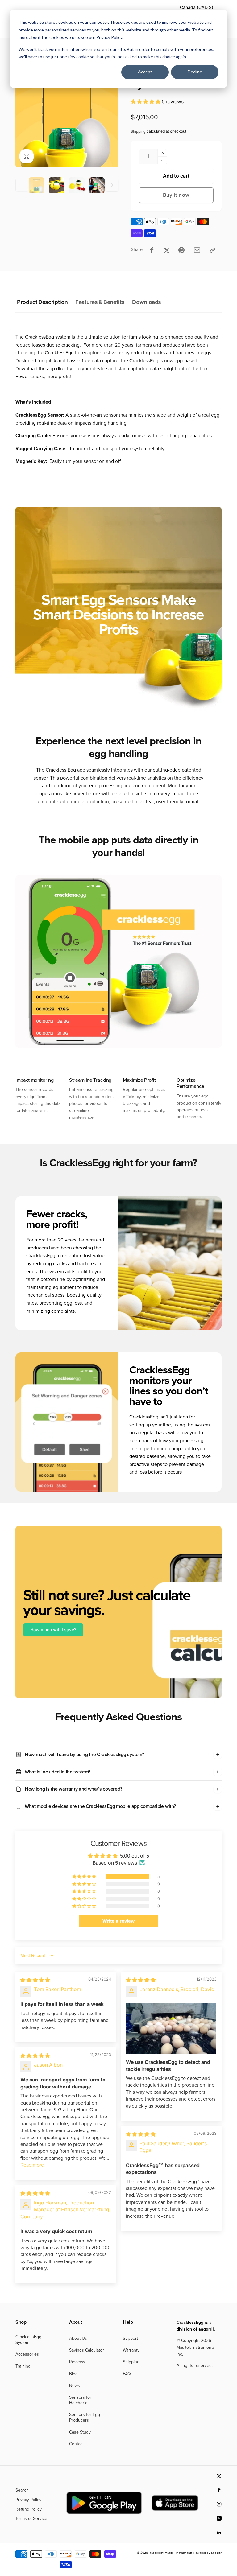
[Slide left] (22, 185)
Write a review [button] (118, 1921)
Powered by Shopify (208, 2553)
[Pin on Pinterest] (181, 250)
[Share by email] (197, 250)
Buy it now (176, 195)
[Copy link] (213, 250)
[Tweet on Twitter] (167, 250)
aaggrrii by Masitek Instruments (171, 2553)
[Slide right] (112, 185)
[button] (146, 101)
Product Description (42, 302)
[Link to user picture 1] (171, 2028)
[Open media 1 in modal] (67, 116)
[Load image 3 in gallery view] (77, 185)
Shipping (138, 131)
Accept (145, 72)
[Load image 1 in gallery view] (37, 185)
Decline (195, 72)
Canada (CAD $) (197, 7)
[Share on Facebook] (152, 250)
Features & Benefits (100, 302)
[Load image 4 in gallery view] (97, 185)
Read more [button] (32, 2165)
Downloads (147, 302)
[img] (35, 1980)
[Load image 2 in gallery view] (57, 185)
